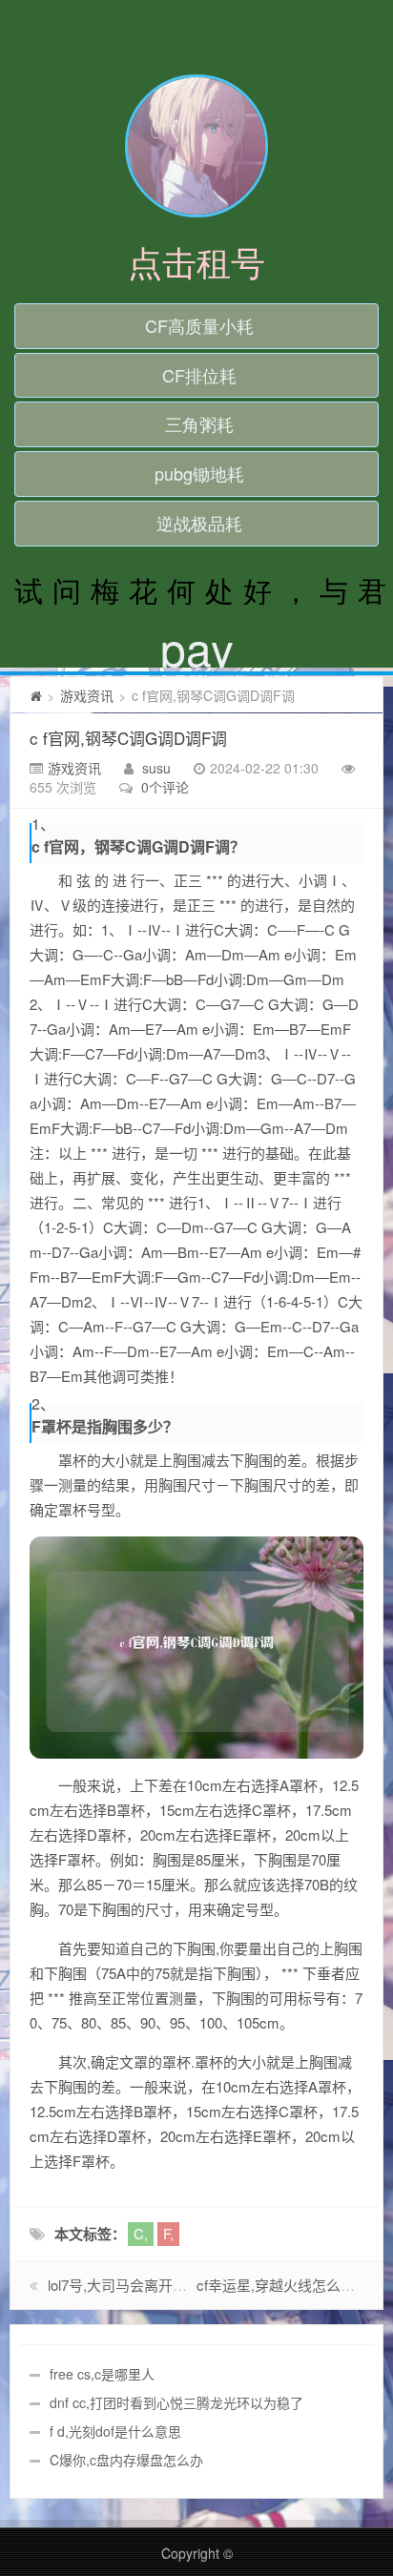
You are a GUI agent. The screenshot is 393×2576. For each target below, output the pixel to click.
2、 (43, 1404)
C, (141, 2233)
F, (168, 2233)
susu (156, 768)
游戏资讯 (87, 695)
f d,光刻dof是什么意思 (115, 2431)
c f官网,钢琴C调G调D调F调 (128, 738)
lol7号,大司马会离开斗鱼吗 (132, 2285)
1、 (43, 824)
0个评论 (165, 787)
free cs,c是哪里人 (102, 2374)
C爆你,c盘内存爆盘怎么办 (126, 2460)
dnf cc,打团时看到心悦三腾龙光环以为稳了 (176, 2402)
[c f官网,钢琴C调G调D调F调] (196, 1648)
